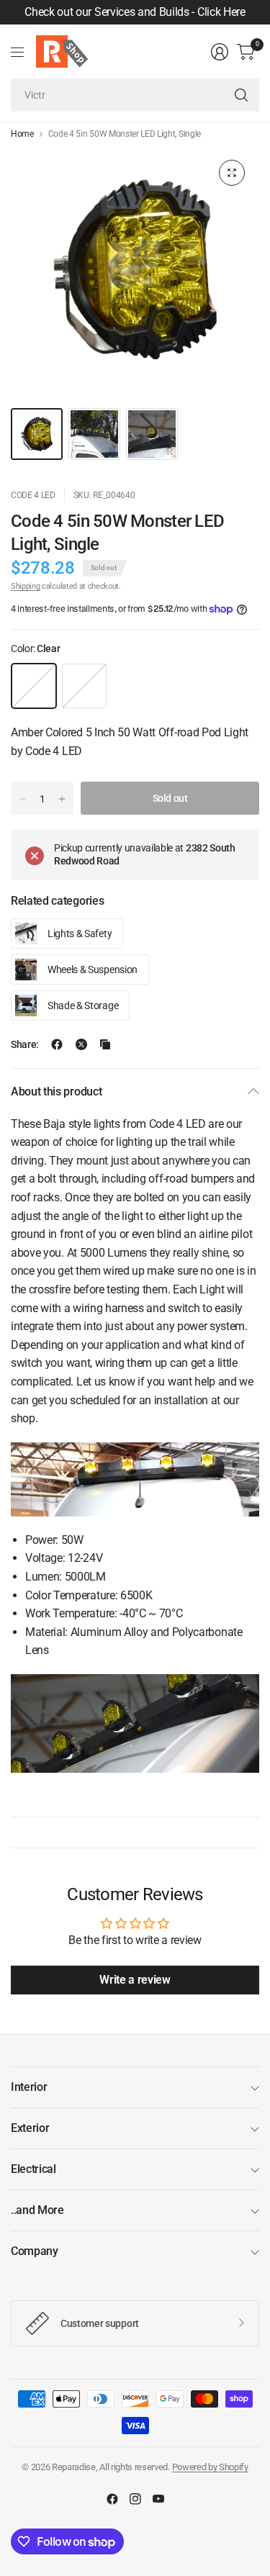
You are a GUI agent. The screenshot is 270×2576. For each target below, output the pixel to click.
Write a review (135, 1980)
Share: (25, 1044)
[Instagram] (135, 2499)
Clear (34, 686)
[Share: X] (81, 1044)
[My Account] (220, 52)
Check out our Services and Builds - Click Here (135, 12)
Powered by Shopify (210, 2467)
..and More (37, 2210)
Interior (29, 2087)
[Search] (241, 95)
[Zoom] (232, 173)
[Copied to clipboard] (105, 1044)
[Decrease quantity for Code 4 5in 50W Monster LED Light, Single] (22, 799)
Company (35, 2251)
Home (22, 134)
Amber (84, 686)
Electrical (33, 2169)
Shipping (25, 586)
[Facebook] (112, 2499)
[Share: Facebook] (57, 1044)
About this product (56, 1092)
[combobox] (135, 95)
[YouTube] (158, 2499)
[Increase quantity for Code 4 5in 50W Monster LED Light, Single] (62, 799)
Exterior (30, 2128)
